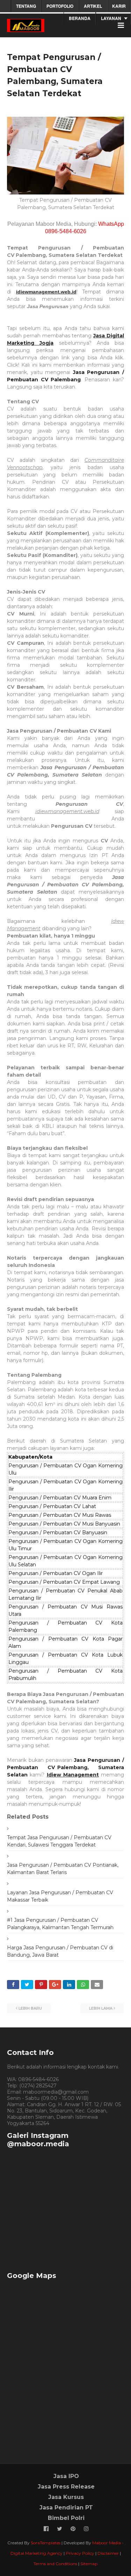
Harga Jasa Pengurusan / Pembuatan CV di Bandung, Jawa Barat (60, 1951)
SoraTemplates (46, 2543)
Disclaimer (108, 2553)
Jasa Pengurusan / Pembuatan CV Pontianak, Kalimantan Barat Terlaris (63, 1869)
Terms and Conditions (55, 2564)
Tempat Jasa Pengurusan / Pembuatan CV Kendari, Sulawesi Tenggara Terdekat (59, 1841)
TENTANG (26, 6)
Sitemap (89, 2564)
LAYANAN (111, 18)
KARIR (119, 6)
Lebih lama (101, 2008)
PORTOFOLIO (60, 6)
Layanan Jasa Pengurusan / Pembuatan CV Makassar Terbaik (60, 1896)
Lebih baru (30, 2008)
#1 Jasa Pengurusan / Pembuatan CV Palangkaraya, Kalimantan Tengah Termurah (60, 1924)
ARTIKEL (93, 6)
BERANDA (80, 18)
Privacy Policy (80, 2553)
